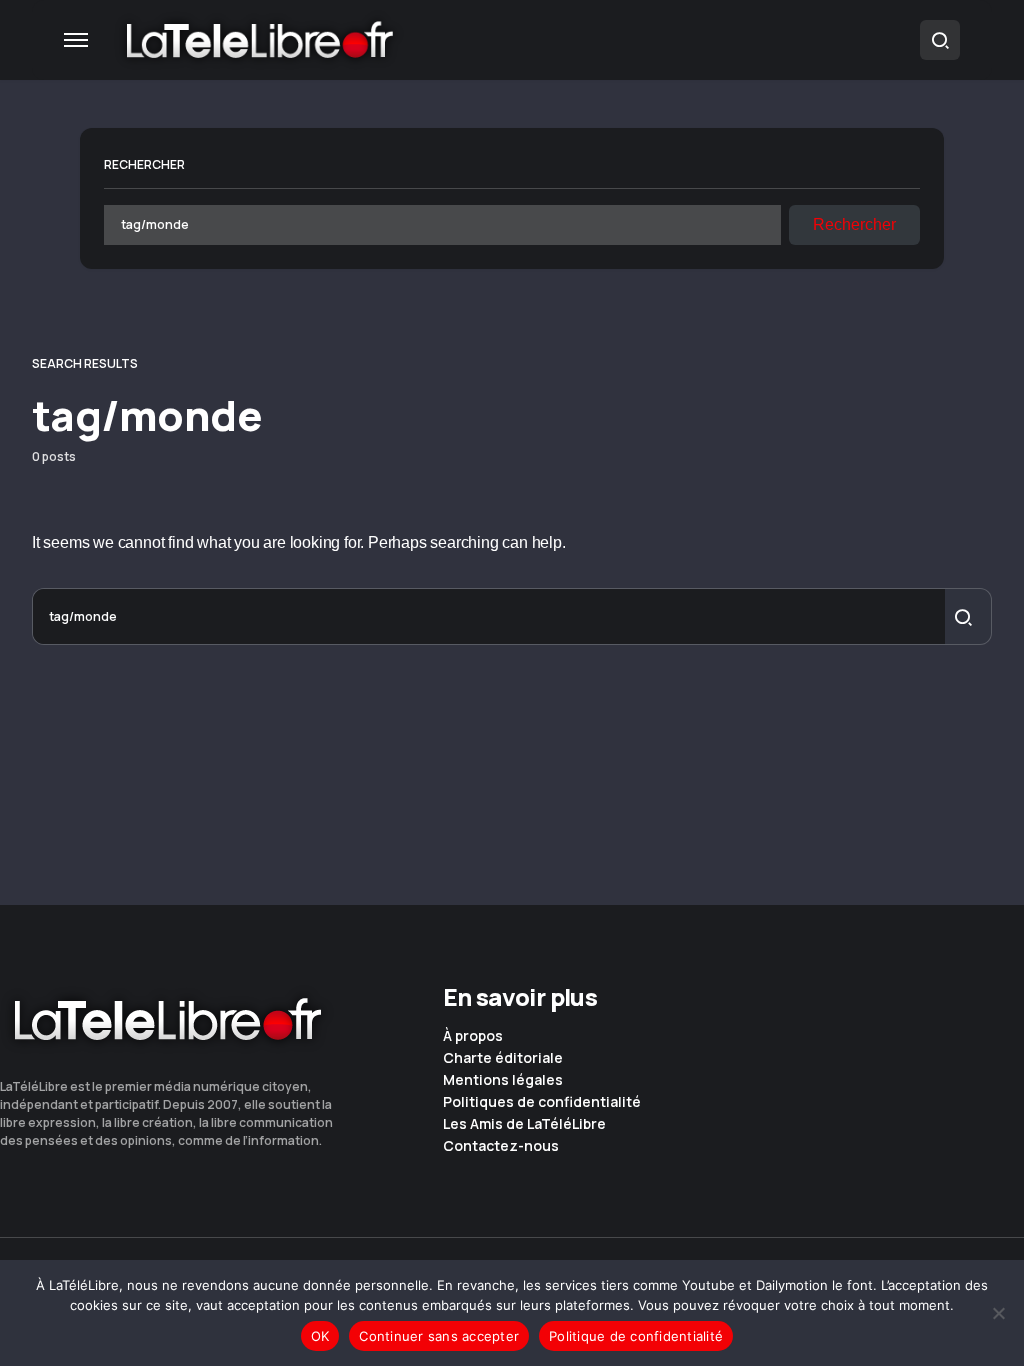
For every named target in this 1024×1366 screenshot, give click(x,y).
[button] (76, 40)
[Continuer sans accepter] (999, 1313)
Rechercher (144, 164)
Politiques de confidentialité (542, 1102)
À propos (473, 1036)
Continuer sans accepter (439, 1336)
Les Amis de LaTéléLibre (524, 1124)
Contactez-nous (501, 1146)
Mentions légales (503, 1080)
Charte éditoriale (503, 1058)
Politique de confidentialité (636, 1336)
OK (320, 1336)
